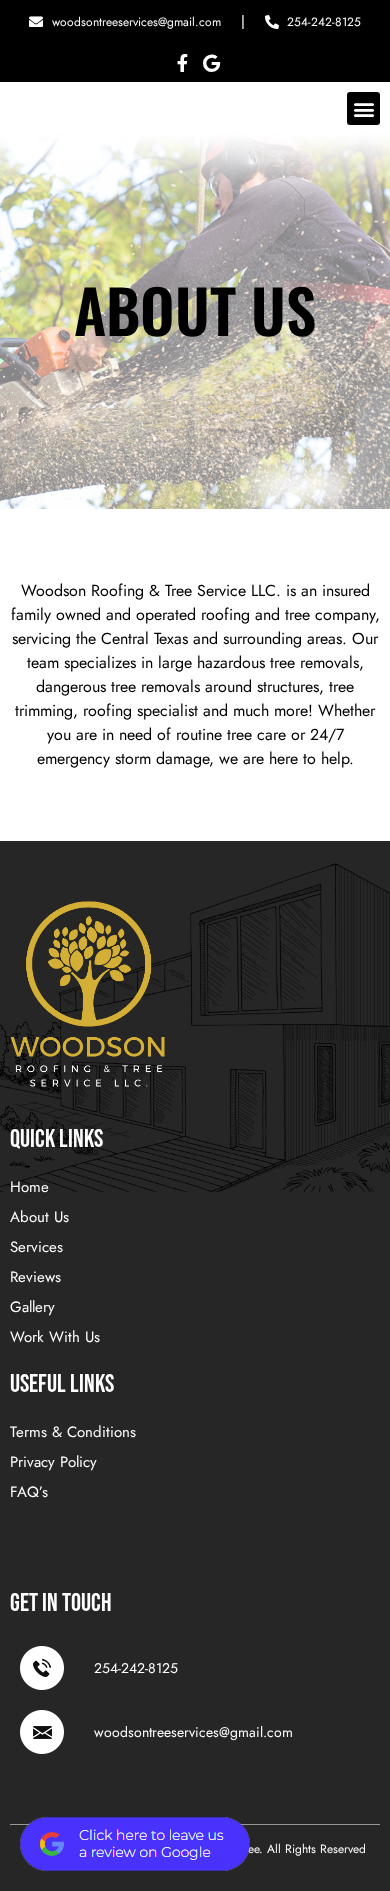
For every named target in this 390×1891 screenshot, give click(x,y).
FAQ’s (29, 1492)
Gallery (32, 1307)
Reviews (35, 1277)
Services (36, 1247)
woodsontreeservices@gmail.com (193, 1732)
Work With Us (55, 1337)
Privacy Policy (53, 1462)
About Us (39, 1217)
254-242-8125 (136, 1668)
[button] (363, 108)
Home (29, 1187)
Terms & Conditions (73, 1432)
